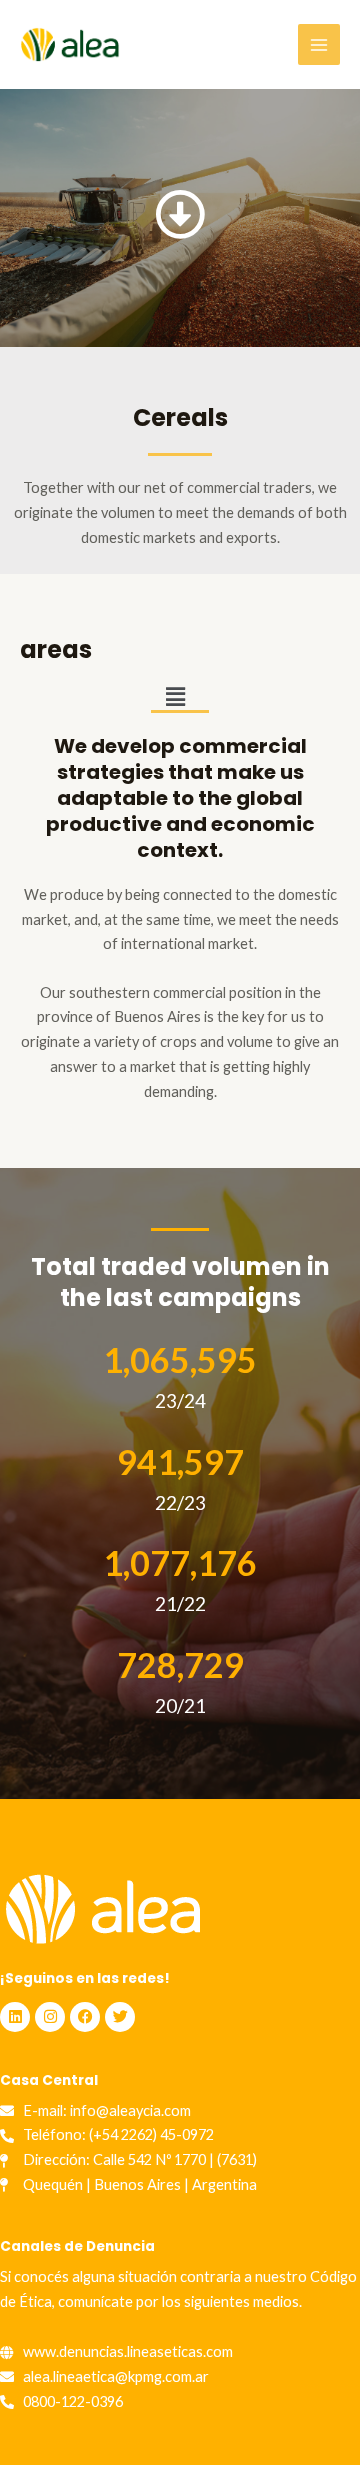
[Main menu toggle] (319, 45)
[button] (175, 697)
